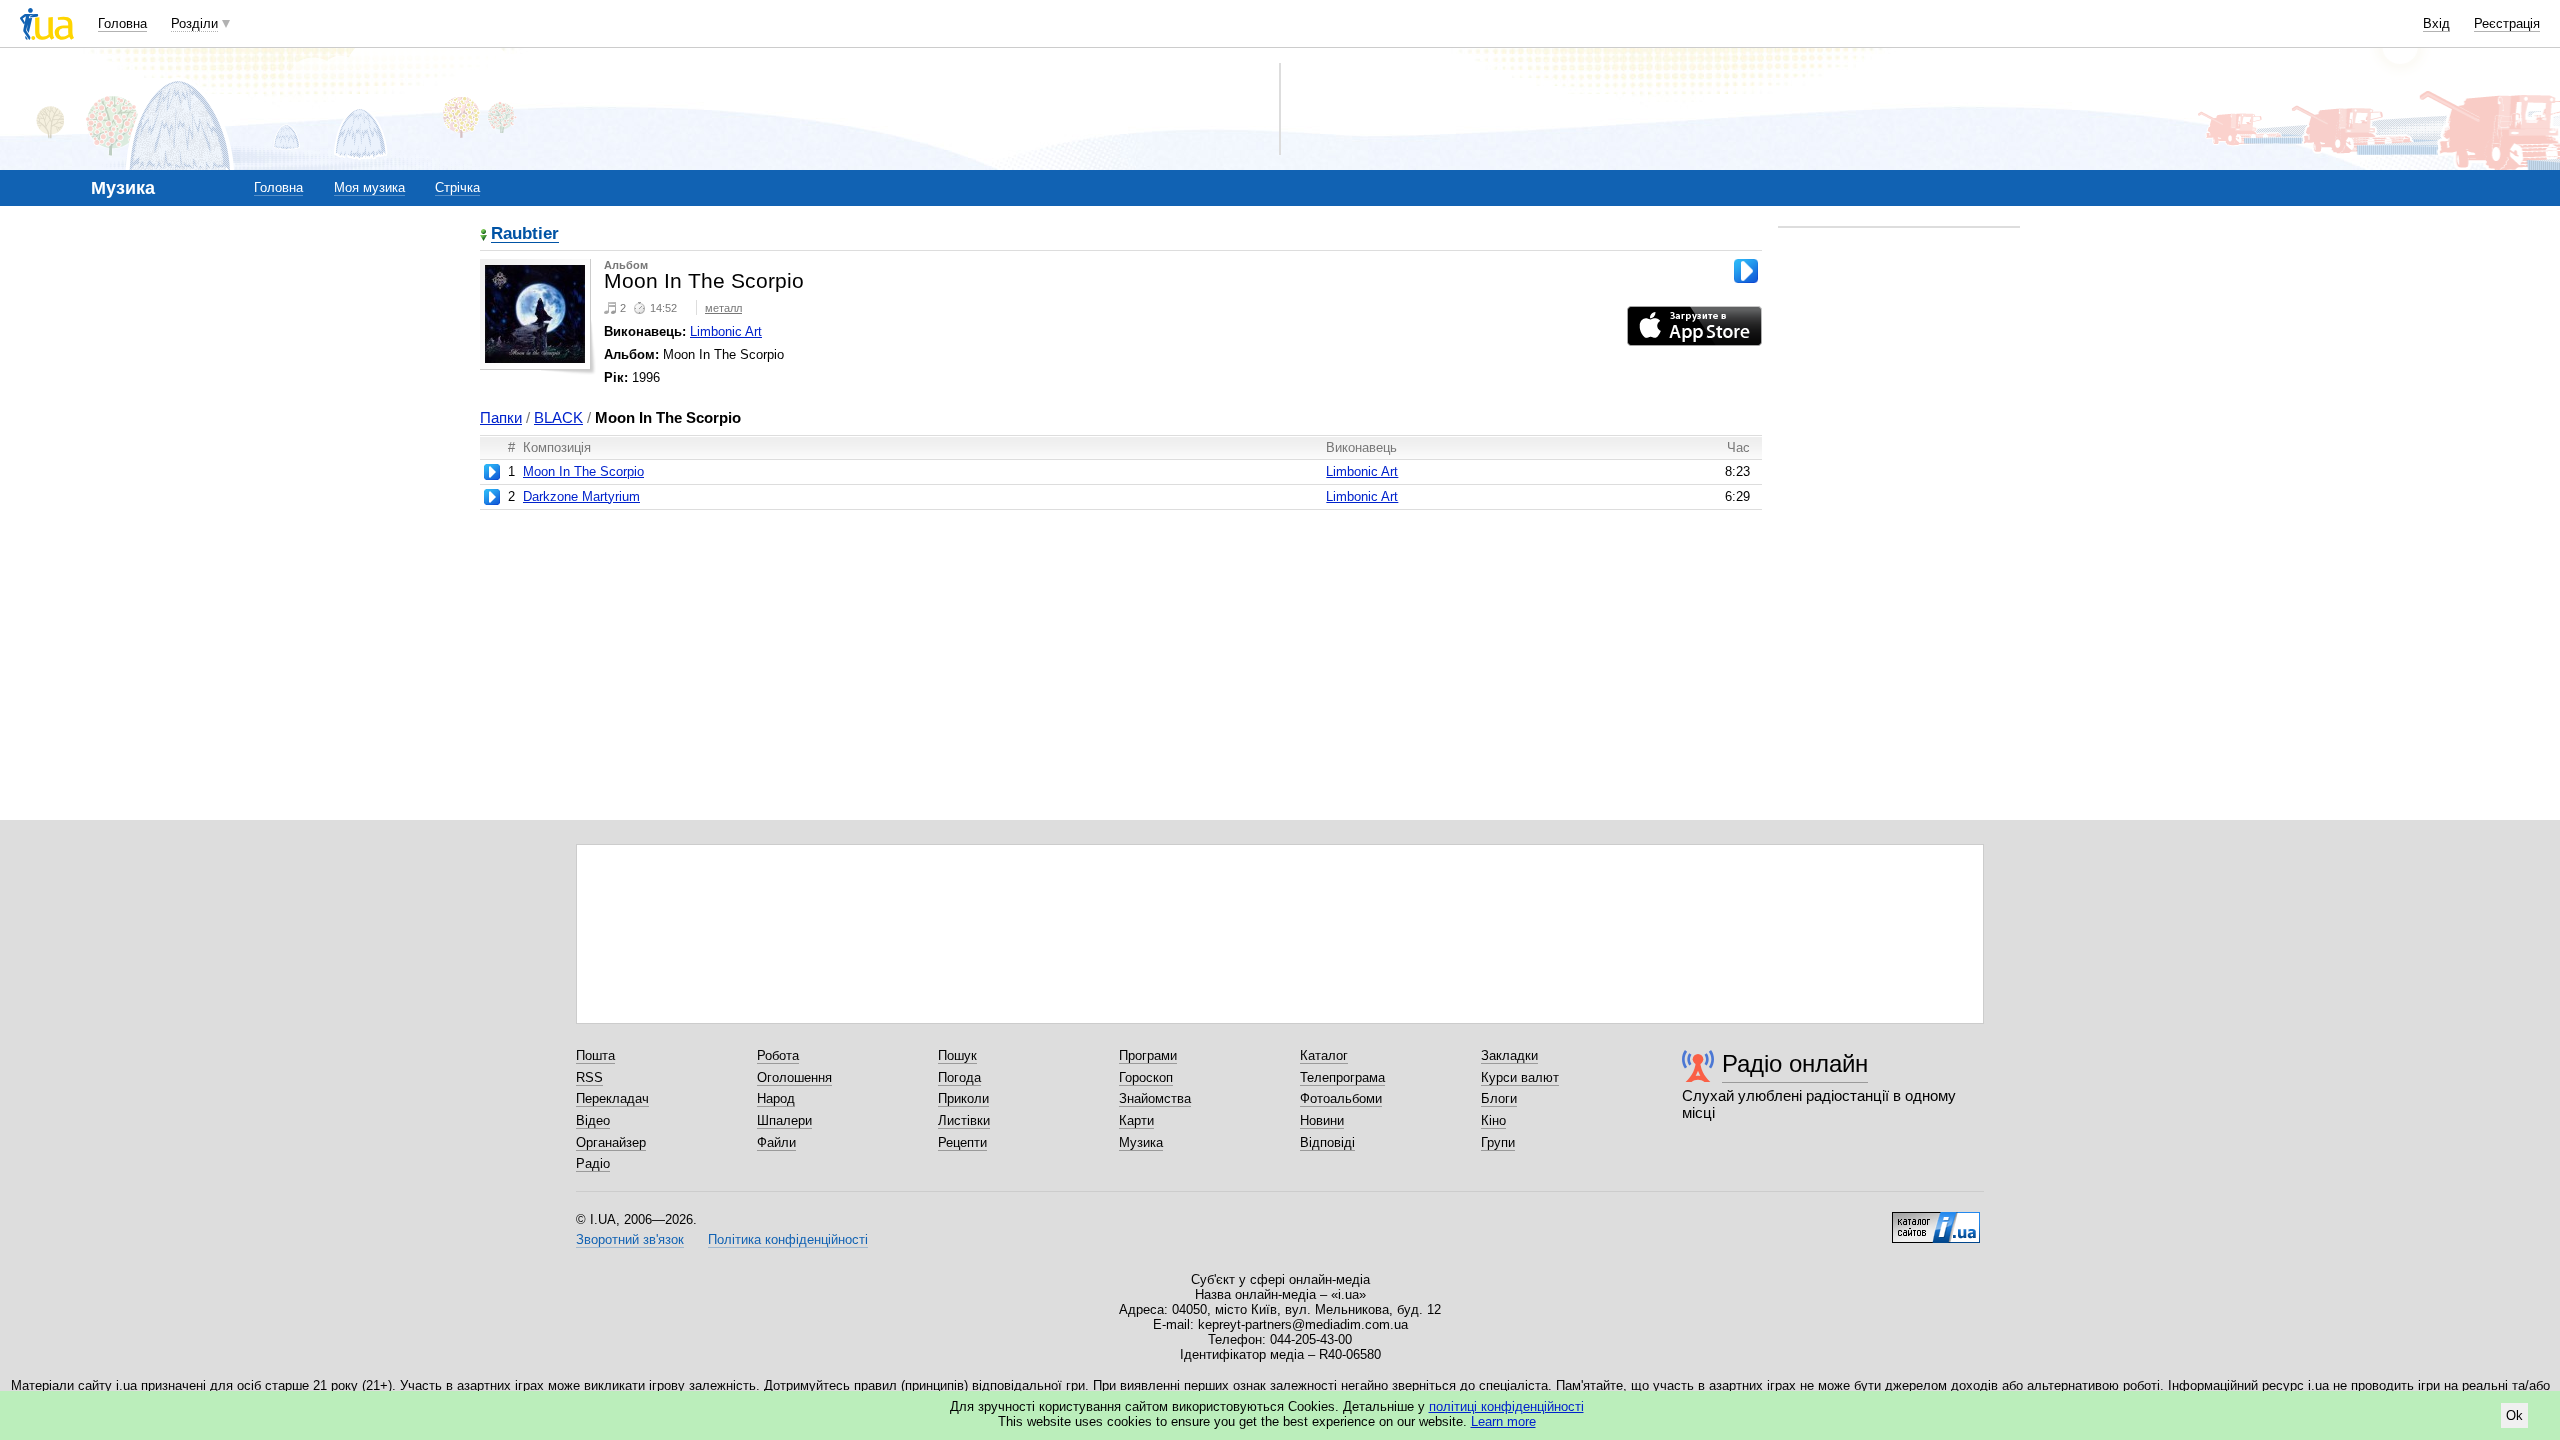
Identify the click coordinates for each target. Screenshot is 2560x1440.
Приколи (963, 1098)
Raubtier (525, 234)
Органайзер (611, 1142)
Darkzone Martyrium (581, 496)
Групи (1498, 1142)
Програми (1148, 1055)
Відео (593, 1120)
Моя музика (369, 187)
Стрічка (457, 187)
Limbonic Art (726, 331)
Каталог (1324, 1055)
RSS (589, 1077)
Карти (1136, 1120)
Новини (1322, 1120)
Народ (776, 1098)
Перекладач (612, 1098)
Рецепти (962, 1142)
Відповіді (1327, 1142)
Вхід (2436, 23)
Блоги (1499, 1098)
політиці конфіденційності (1506, 1406)
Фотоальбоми (1341, 1098)
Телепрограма (1342, 1077)
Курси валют (1520, 1077)
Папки (501, 417)
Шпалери (784, 1120)
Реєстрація (2507, 23)
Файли (776, 1142)
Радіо (593, 1163)
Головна (122, 23)
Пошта (595, 1055)
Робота (778, 1055)
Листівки (964, 1120)
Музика (1141, 1142)
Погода (959, 1077)
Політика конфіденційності (788, 1239)
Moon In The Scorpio (583, 471)
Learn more (1503, 1421)
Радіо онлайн (1795, 1063)
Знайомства (1155, 1098)
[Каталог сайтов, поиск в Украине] (1936, 1220)
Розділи (194, 23)
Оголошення (794, 1077)
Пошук (957, 1055)
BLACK (558, 417)
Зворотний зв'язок (630, 1239)
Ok (2514, 1415)
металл (723, 308)
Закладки (1509, 1055)
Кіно (1493, 1120)
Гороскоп (1146, 1077)
